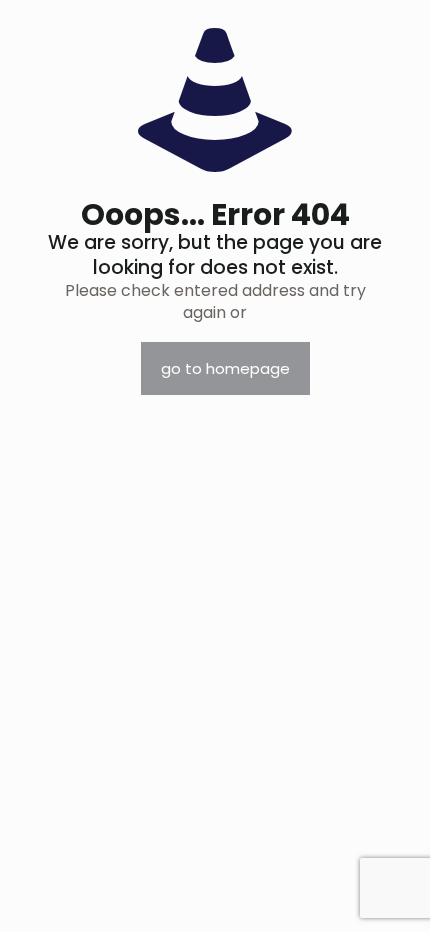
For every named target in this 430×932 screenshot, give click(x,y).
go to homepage (225, 368)
